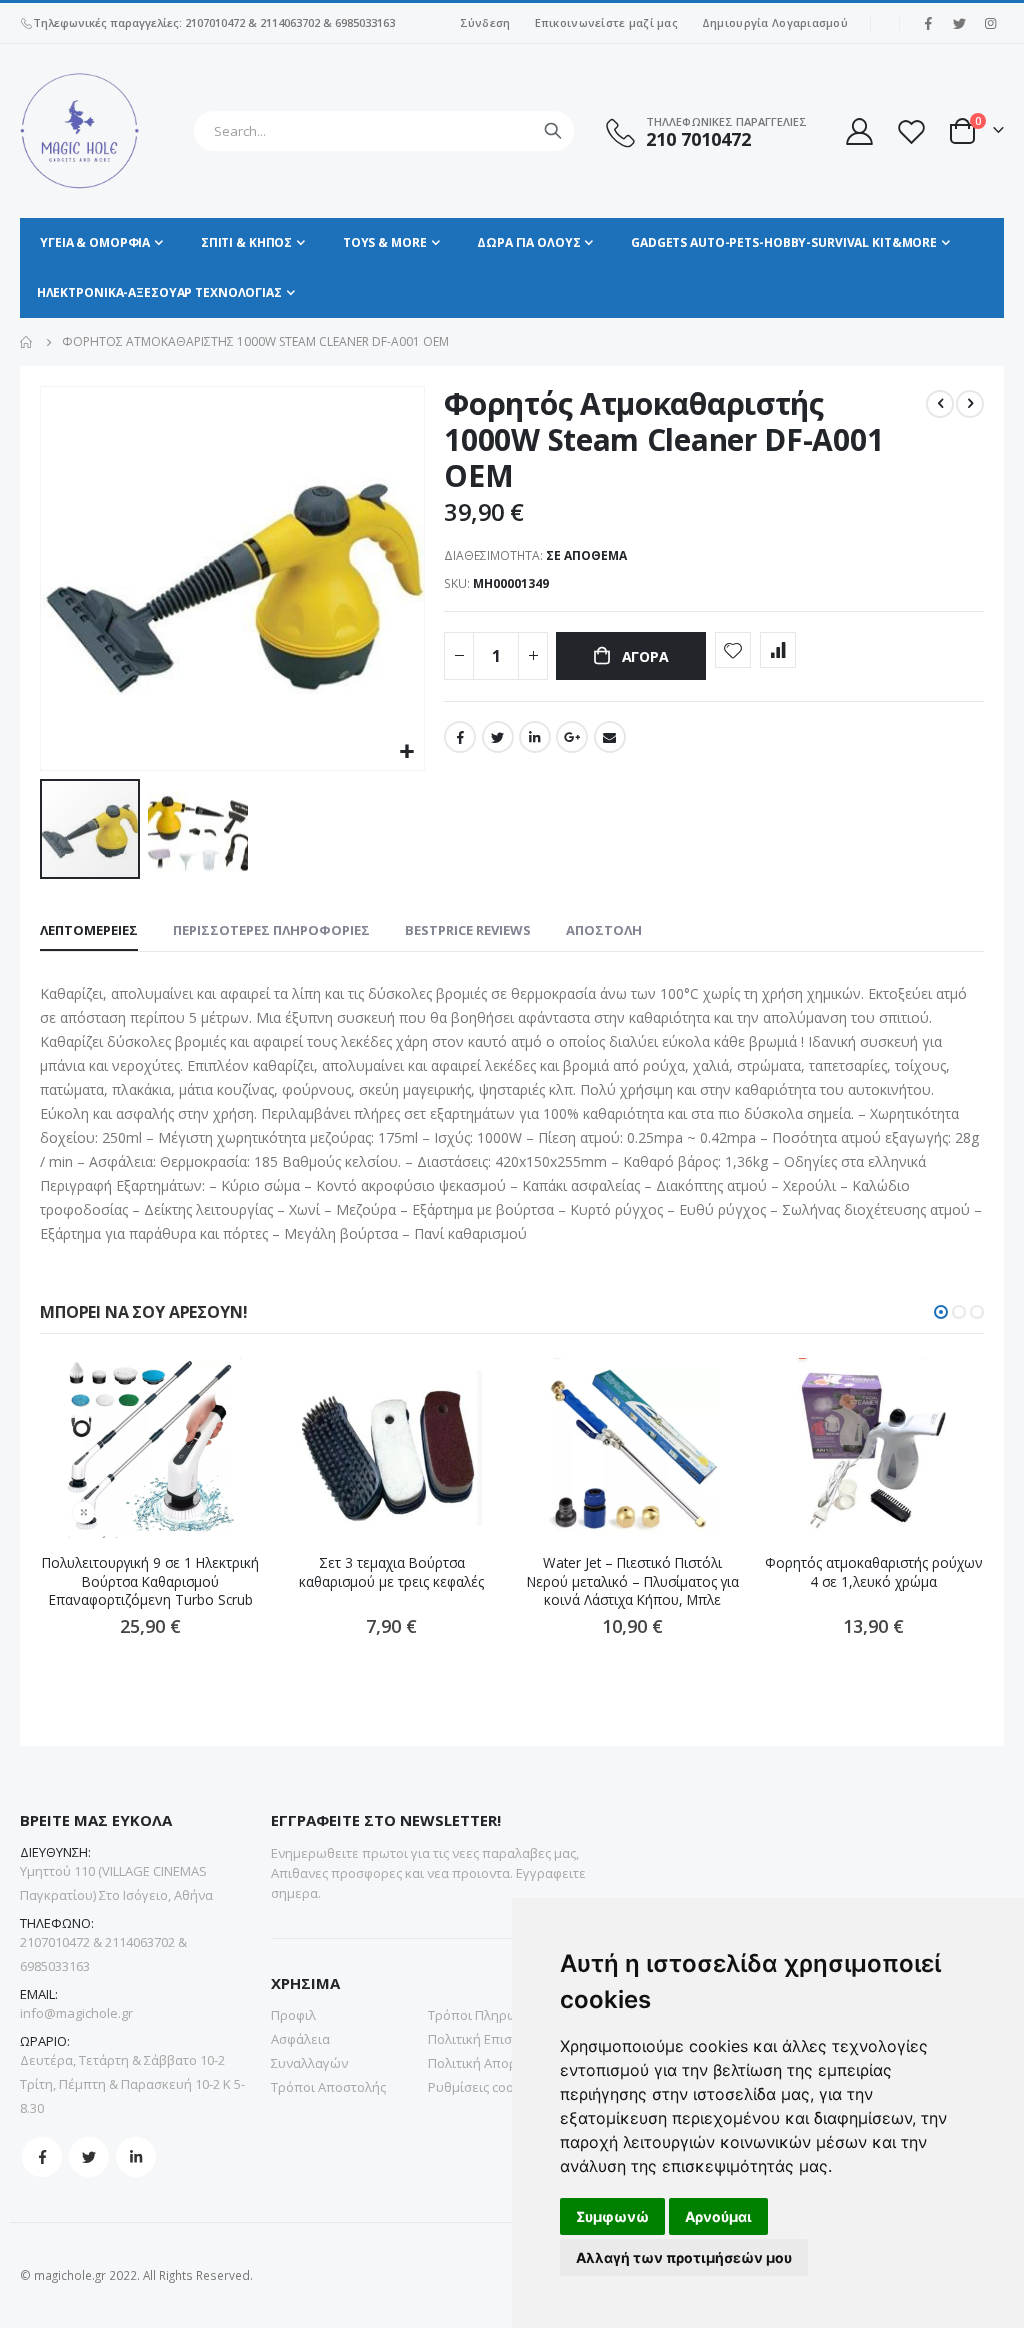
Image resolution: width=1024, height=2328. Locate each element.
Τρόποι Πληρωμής (484, 2015)
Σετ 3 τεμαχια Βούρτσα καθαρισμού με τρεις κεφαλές (391, 1572)
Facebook (460, 737)
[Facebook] (928, 23)
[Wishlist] (911, 131)
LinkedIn (535, 737)
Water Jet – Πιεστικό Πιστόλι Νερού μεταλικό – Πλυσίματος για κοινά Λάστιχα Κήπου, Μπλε (633, 1581)
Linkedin (136, 2157)
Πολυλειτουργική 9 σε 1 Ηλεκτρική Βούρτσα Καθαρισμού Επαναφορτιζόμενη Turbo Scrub (150, 1581)
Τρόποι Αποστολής (328, 2087)
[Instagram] (990, 23)
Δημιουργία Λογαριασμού (775, 22)
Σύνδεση (485, 22)
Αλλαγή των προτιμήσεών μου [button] (684, 2257)
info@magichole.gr (76, 2013)
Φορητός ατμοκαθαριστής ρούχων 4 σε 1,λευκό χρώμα (874, 1572)
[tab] (89, 931)
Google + (572, 737)
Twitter (498, 737)
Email (610, 737)
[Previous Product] (940, 404)
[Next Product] (970, 404)
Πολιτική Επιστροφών (494, 2039)
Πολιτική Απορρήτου (491, 2063)
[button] (406, 752)
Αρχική (27, 342)
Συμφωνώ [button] (612, 2216)
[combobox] (384, 131)
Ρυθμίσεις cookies (483, 2087)
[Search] (553, 131)
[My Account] (858, 131)
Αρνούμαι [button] (718, 2216)
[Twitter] (959, 23)
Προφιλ (293, 2015)
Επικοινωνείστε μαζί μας (606, 22)
